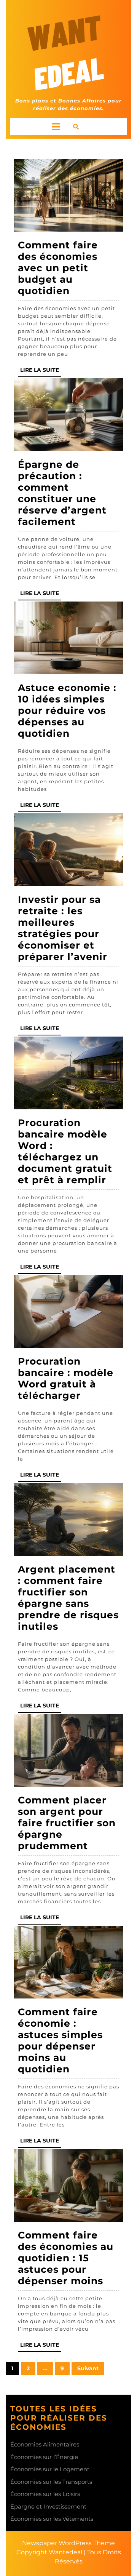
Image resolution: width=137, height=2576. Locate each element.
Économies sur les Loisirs (45, 2494)
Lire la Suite (41, 372)
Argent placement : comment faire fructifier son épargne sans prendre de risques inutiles (68, 1598)
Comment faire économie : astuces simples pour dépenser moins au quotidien (60, 2040)
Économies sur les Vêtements (52, 2519)
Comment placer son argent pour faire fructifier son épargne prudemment (67, 1823)
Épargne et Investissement (48, 2506)
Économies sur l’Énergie (44, 2457)
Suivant (88, 2368)
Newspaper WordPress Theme (68, 2543)
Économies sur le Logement (50, 2469)
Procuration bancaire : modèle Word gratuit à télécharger (66, 1378)
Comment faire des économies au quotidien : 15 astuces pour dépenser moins (66, 2258)
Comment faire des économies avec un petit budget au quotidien (58, 268)
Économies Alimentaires (45, 2444)
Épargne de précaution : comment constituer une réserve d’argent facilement (62, 493)
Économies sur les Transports (51, 2482)
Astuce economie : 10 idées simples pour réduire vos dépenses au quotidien (67, 710)
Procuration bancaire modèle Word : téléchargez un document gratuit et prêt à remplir (65, 1151)
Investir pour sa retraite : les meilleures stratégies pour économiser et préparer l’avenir (63, 928)
